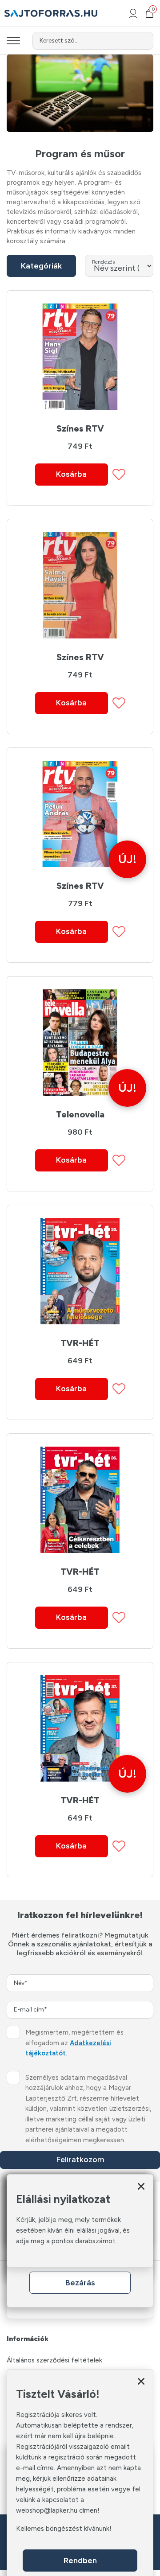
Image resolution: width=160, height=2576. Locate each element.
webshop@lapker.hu (47, 2510)
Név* (21, 1983)
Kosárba (71, 474)
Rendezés (103, 262)
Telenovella (80, 1114)
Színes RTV (80, 428)
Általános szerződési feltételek (54, 2360)
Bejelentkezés (133, 13)
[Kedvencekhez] (119, 474)
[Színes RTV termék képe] (80, 357)
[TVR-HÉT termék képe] (80, 1271)
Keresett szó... (59, 41)
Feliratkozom (80, 2160)
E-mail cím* (30, 2010)
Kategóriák (41, 266)
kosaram (152, 10)
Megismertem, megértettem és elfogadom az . (74, 2043)
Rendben (80, 2560)
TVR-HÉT (80, 1343)
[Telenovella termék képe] (80, 1043)
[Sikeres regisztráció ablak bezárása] (141, 2381)
